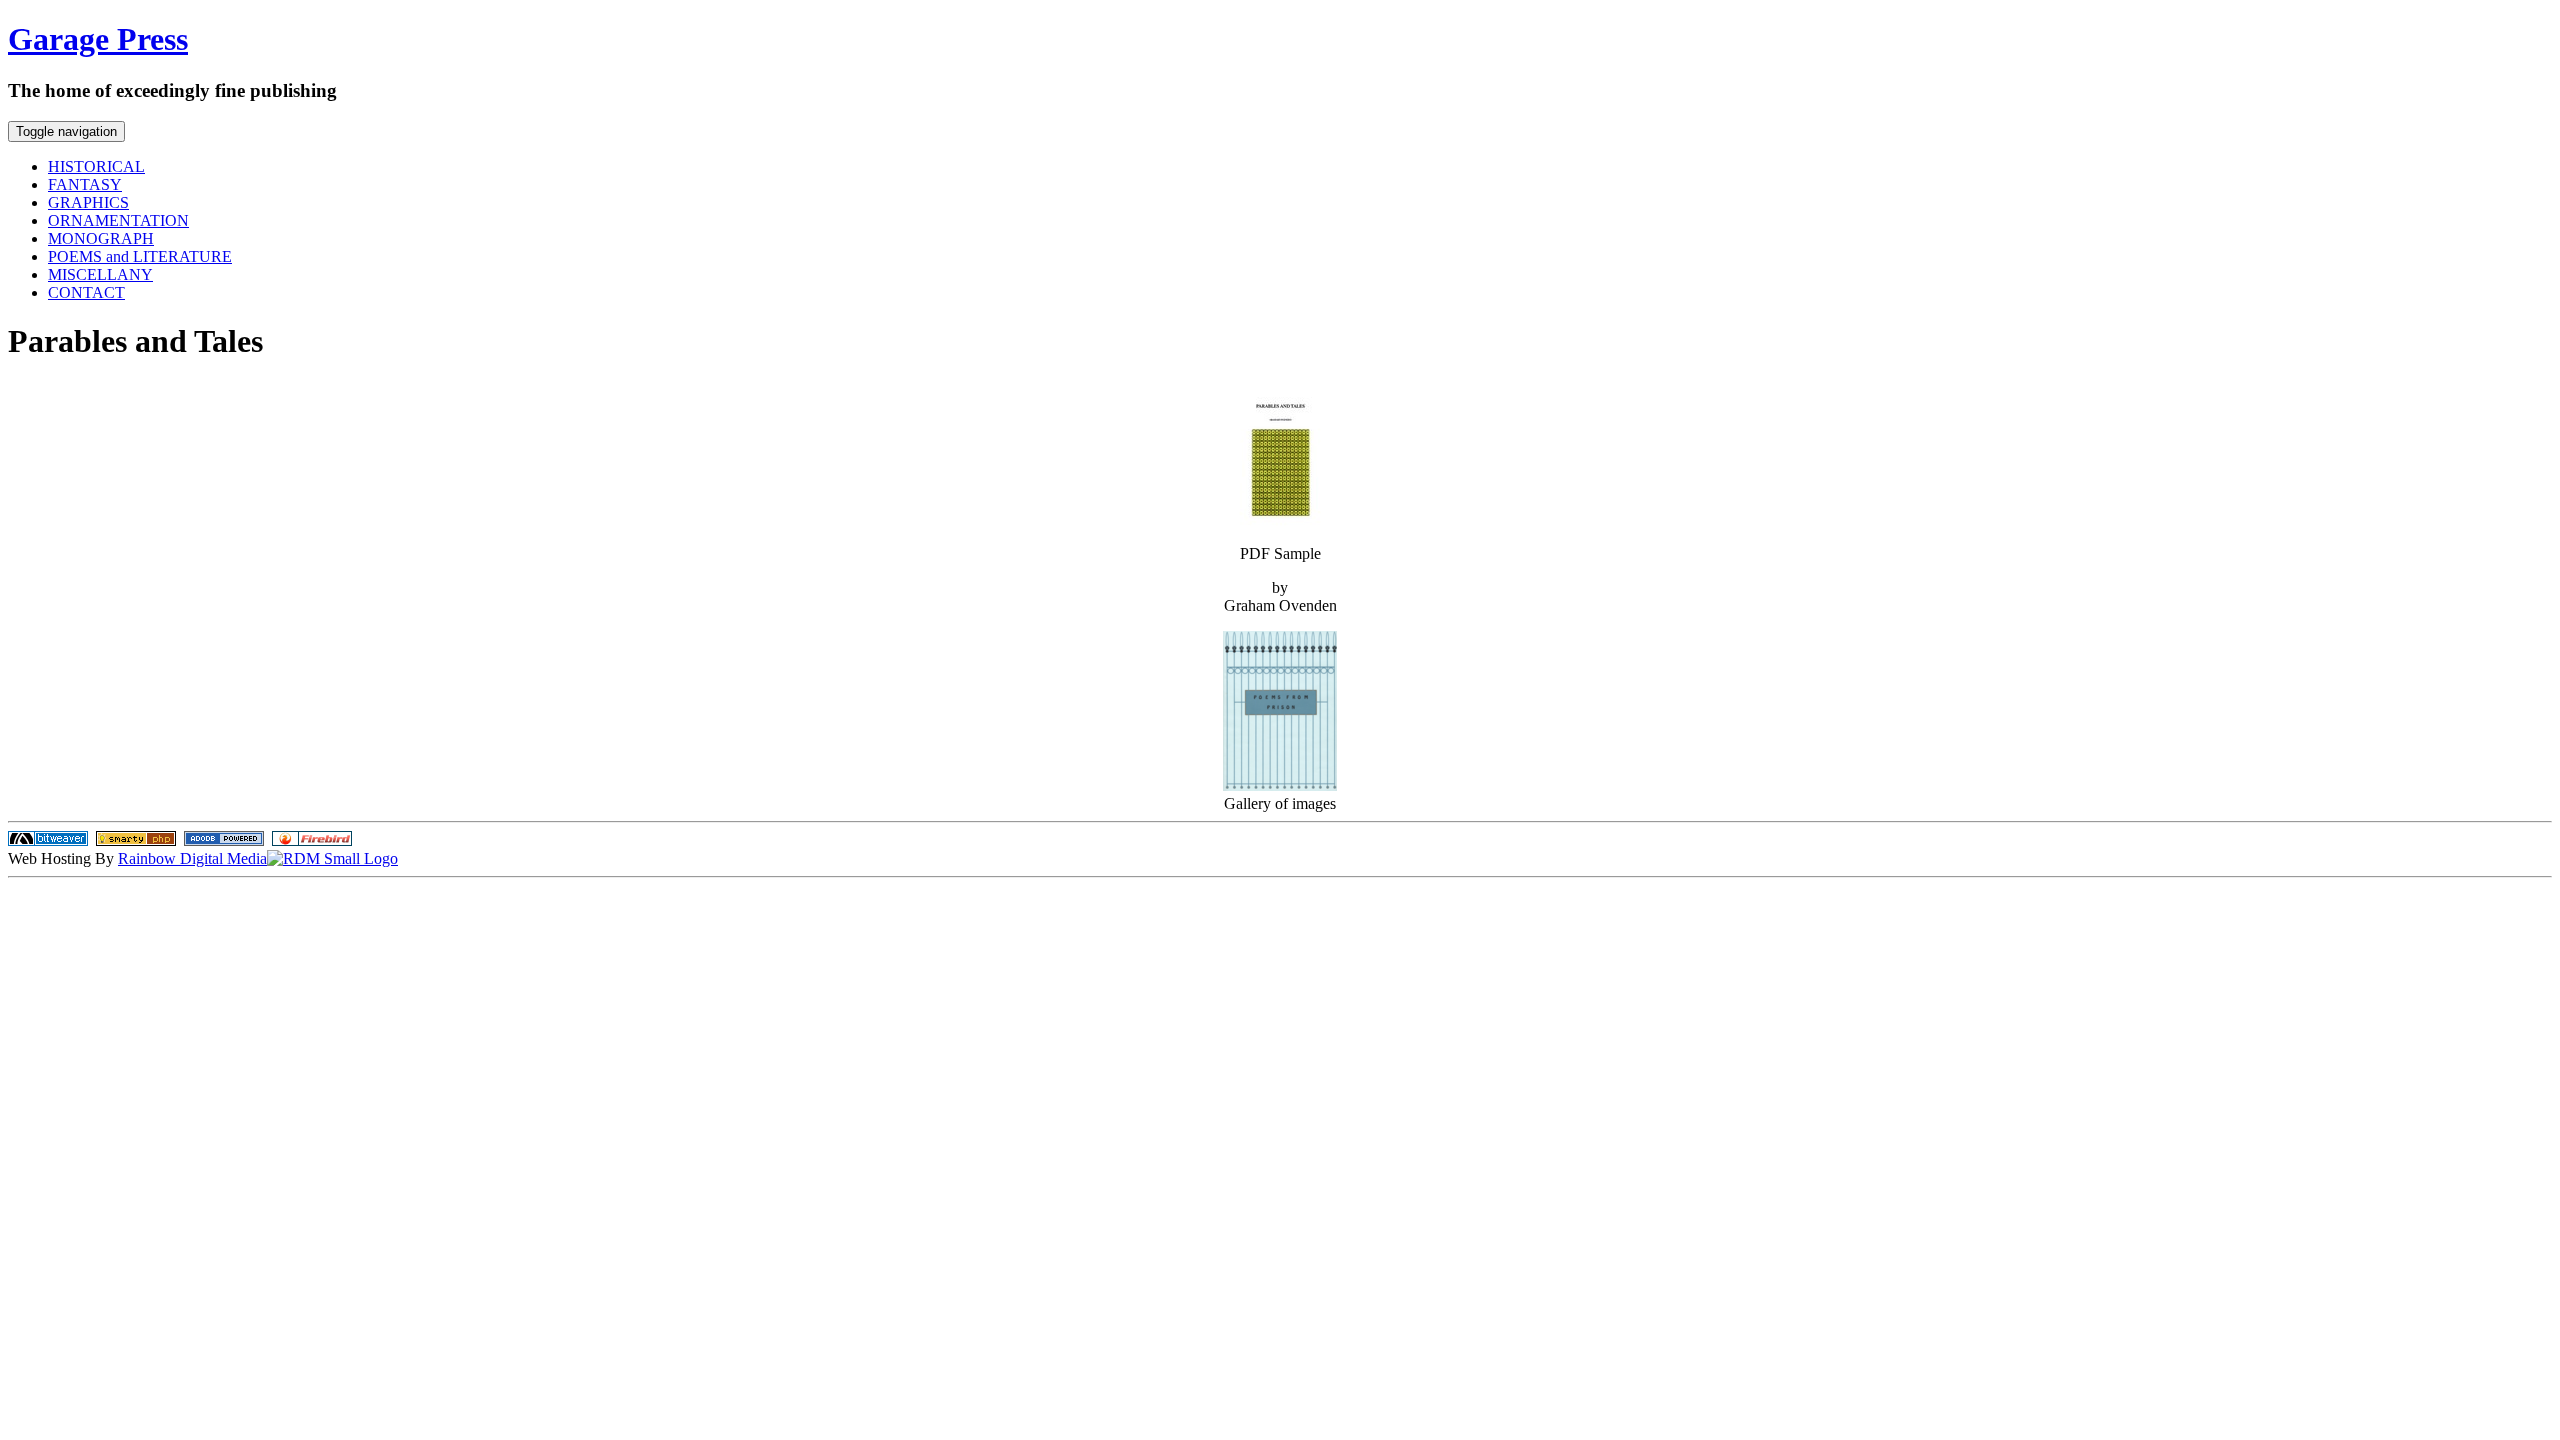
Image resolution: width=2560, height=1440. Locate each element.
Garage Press (98, 39)
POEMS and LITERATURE (140, 256)
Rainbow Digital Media (192, 858)
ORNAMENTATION (118, 220)
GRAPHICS (88, 202)
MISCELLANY (100, 274)
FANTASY (85, 184)
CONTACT (86, 292)
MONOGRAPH (101, 238)
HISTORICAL (96, 166)
